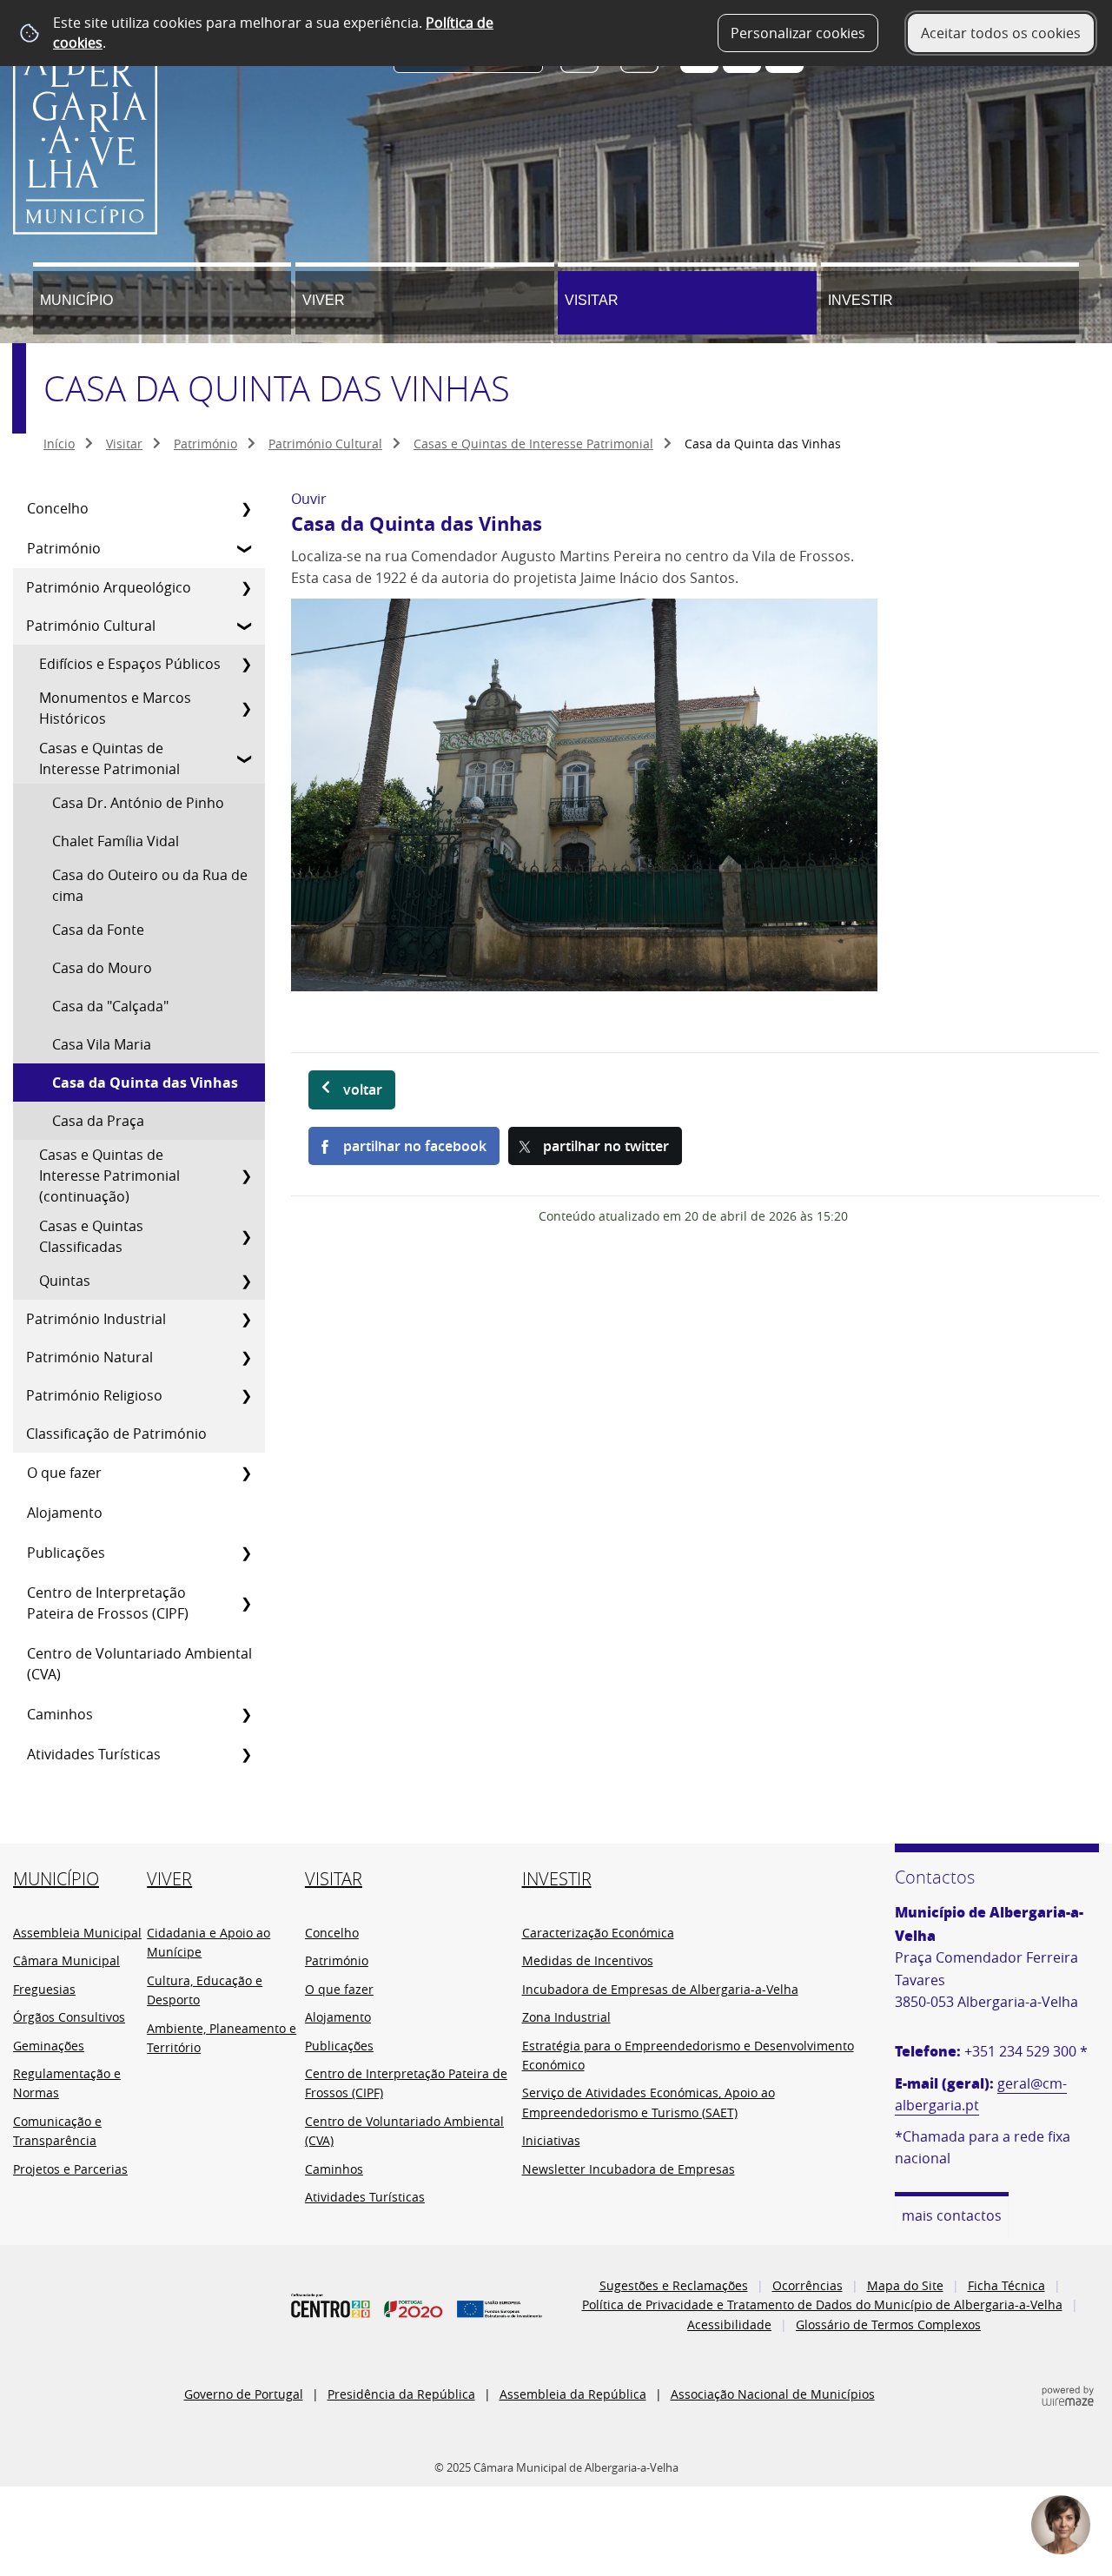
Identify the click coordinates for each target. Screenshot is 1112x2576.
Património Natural (89, 1357)
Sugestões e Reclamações (674, 2285)
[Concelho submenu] (246, 508)
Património (205, 444)
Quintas (65, 1281)
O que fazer (64, 1473)
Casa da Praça (98, 1121)
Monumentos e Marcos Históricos (115, 708)
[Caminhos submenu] (246, 1714)
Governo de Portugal (244, 2394)
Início (59, 444)
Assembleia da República (573, 2394)
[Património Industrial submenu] (246, 1319)
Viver (324, 300)
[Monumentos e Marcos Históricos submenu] (246, 708)
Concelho (58, 508)
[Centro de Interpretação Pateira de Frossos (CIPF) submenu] (246, 1603)
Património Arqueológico (109, 587)
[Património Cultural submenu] (246, 626)
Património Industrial (96, 1319)
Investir (860, 300)
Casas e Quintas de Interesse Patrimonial (533, 444)
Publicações (66, 1553)
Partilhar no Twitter (606, 1146)
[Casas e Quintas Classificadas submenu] (246, 1236)
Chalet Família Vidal (116, 841)
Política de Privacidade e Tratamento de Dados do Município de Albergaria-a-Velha (822, 2304)
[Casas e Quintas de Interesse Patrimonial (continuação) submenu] (246, 1175)
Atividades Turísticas (94, 1754)
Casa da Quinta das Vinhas (145, 1083)
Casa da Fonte (98, 930)
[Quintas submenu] (246, 1281)
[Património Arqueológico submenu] (246, 587)
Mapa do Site (905, 2285)
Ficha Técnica (1006, 2285)
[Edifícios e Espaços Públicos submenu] (246, 664)
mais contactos (952, 2215)
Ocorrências (808, 2285)
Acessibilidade (729, 2324)
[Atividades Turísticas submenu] (246, 1754)
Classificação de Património (116, 1434)
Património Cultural (325, 444)
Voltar (363, 1089)
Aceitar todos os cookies (1001, 33)
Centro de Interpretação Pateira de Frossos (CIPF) (108, 1603)
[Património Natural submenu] (246, 1357)
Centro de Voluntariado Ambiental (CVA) (139, 1664)
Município (76, 300)
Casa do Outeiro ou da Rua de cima (150, 885)
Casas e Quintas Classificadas (91, 1236)
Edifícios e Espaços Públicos (130, 664)
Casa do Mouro (102, 968)
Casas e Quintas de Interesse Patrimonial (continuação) (109, 1175)
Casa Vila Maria (102, 1044)
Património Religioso (94, 1395)
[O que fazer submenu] (246, 1473)
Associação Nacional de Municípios (773, 2394)
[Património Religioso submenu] (246, 1395)
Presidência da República (401, 2394)
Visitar (592, 300)
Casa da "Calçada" (110, 1006)
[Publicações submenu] (246, 1553)
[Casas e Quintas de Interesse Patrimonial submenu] (246, 758)
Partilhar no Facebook (415, 1146)
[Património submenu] (246, 548)
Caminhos (60, 1714)
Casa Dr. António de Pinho (138, 803)
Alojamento (65, 1513)
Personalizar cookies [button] (798, 33)
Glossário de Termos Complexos (888, 2324)
